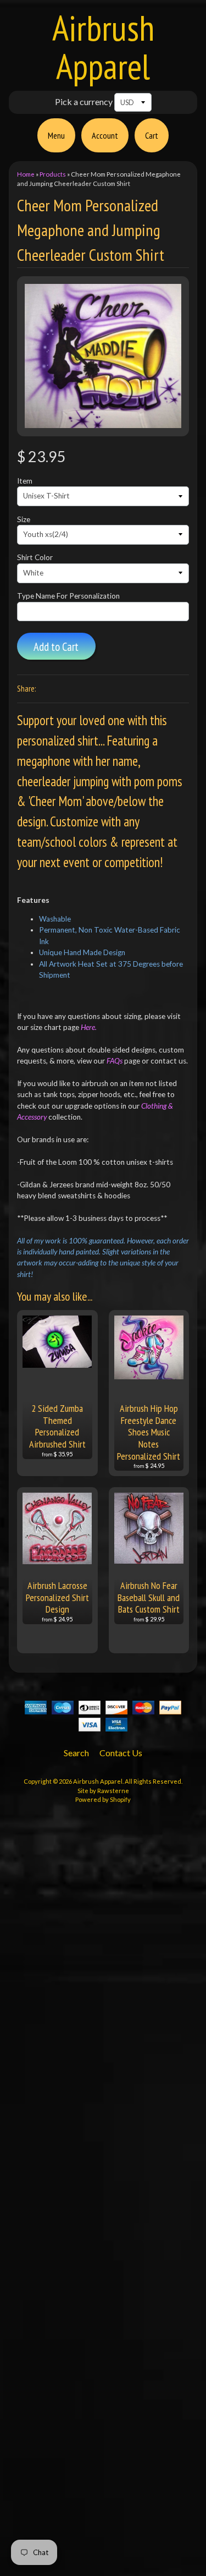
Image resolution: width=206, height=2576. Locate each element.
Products (53, 174)
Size (24, 519)
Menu (56, 135)
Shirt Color (35, 557)
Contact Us (121, 1753)
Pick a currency (84, 102)
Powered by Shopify (103, 1799)
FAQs (115, 1061)
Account (105, 135)
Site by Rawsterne (103, 1791)
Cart (152, 135)
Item (25, 481)
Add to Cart (56, 647)
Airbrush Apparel (103, 47)
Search (76, 1753)
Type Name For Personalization (68, 596)
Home (26, 174)
